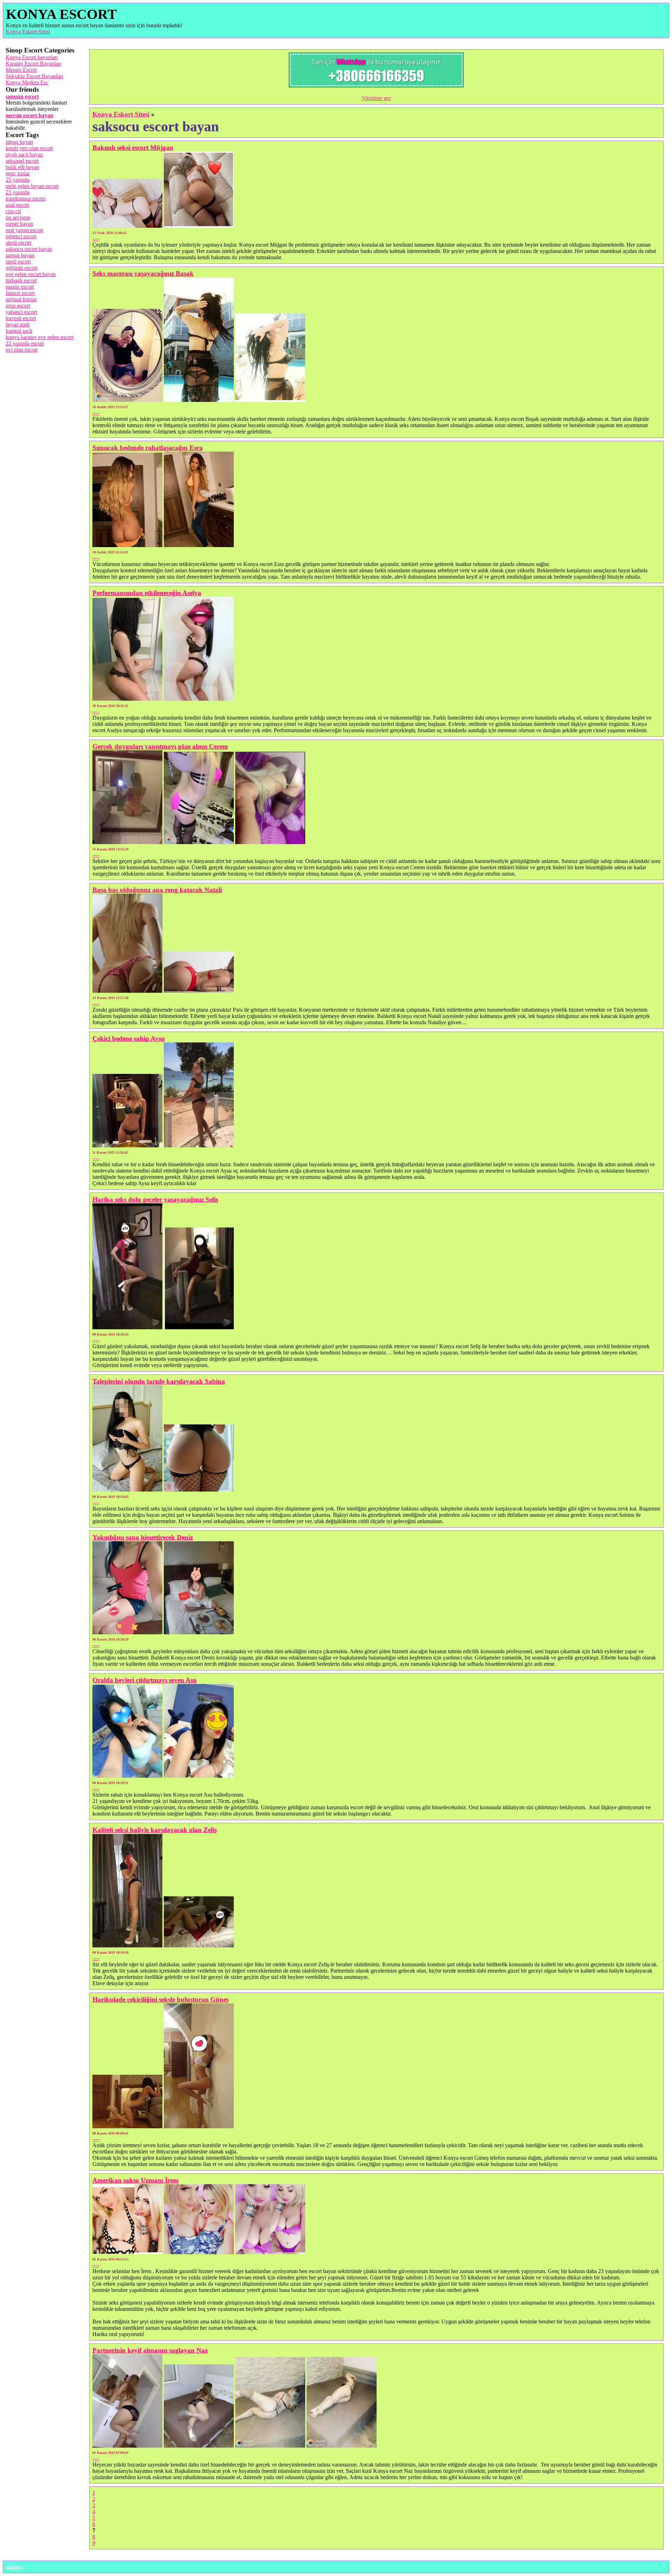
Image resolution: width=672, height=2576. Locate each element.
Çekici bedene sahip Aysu (129, 1038)
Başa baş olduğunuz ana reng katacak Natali (157, 890)
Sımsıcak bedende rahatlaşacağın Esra (148, 448)
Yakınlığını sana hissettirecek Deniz (143, 1537)
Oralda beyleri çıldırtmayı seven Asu (145, 1680)
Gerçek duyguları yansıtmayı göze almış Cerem (160, 746)
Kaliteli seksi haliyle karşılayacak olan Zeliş (155, 1830)
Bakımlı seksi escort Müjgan (133, 147)
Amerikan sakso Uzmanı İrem (135, 2180)
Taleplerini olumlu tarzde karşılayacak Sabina (159, 1381)
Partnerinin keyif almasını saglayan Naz (150, 2350)
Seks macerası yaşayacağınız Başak (143, 273)
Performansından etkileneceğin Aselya (147, 593)
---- (96, 238)
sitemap (14, 2567)
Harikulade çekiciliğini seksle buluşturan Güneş (160, 1999)
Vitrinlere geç (376, 98)
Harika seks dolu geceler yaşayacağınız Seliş (155, 1199)
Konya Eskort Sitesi (28, 32)
